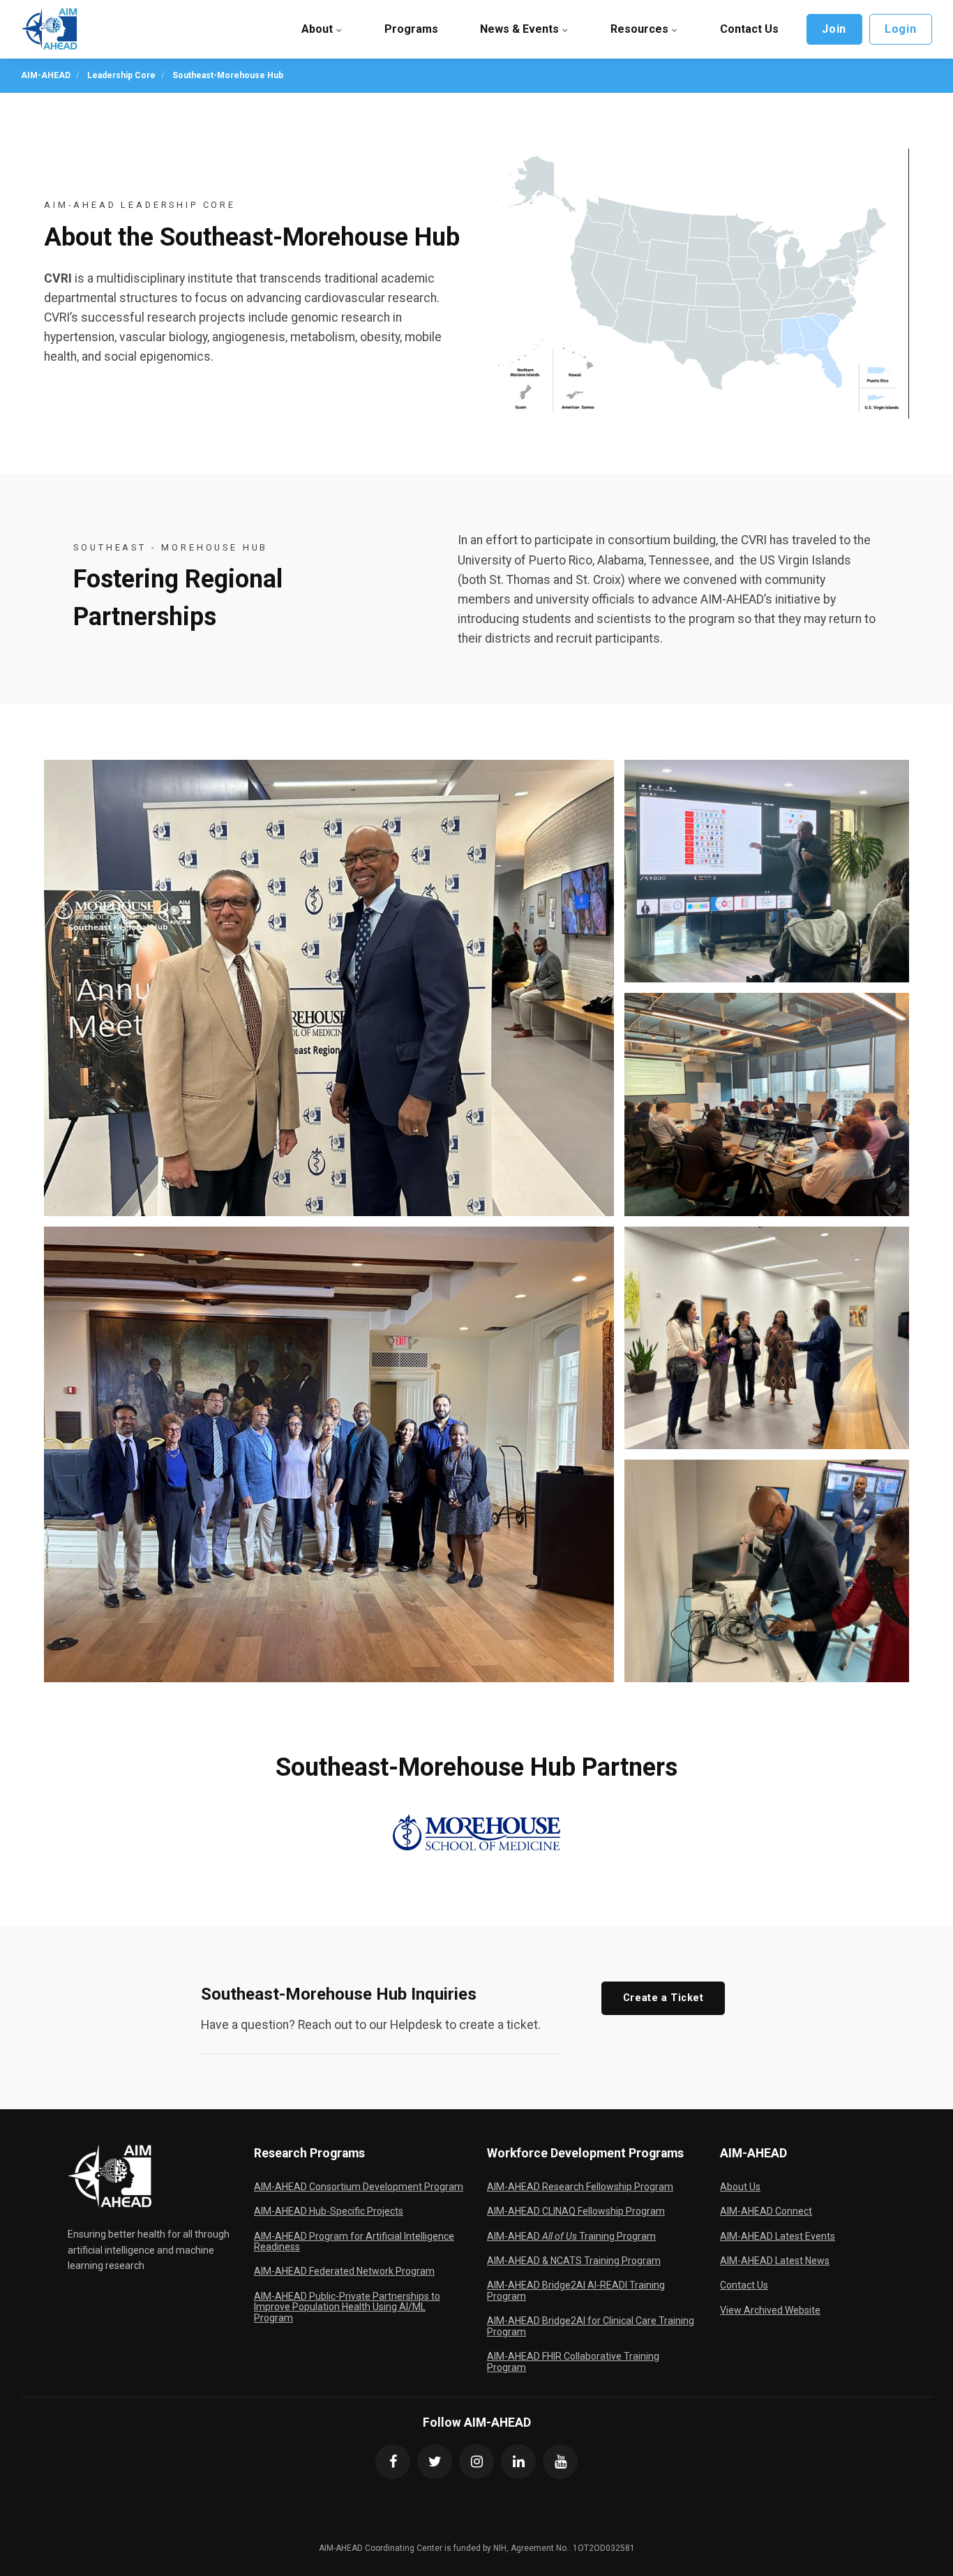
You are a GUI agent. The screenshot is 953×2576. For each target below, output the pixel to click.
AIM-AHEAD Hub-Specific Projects (329, 2211)
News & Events (521, 29)
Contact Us (749, 29)
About (318, 29)
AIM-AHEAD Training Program (571, 2236)
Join (834, 29)
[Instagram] (476, 2462)
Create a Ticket (663, 1998)
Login (900, 29)
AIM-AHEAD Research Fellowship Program (580, 2187)
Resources (641, 29)
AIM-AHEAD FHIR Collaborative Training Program (573, 2361)
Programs (411, 29)
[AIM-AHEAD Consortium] (49, 29)
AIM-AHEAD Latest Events (778, 2236)
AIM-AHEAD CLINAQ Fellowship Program (576, 2211)
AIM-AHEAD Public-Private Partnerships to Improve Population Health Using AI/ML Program (347, 2307)
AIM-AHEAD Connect (766, 2211)
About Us (740, 2187)
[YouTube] (560, 2462)
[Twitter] (435, 2462)
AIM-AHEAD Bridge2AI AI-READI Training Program (576, 2290)
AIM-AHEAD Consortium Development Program (359, 2187)
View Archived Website (770, 2310)
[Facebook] (393, 2462)
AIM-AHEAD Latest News (775, 2261)
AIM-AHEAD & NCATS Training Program (574, 2261)
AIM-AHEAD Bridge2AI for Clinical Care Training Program (591, 2326)
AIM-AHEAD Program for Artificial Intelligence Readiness (354, 2241)
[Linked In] (518, 2462)
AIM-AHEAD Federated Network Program (344, 2271)
